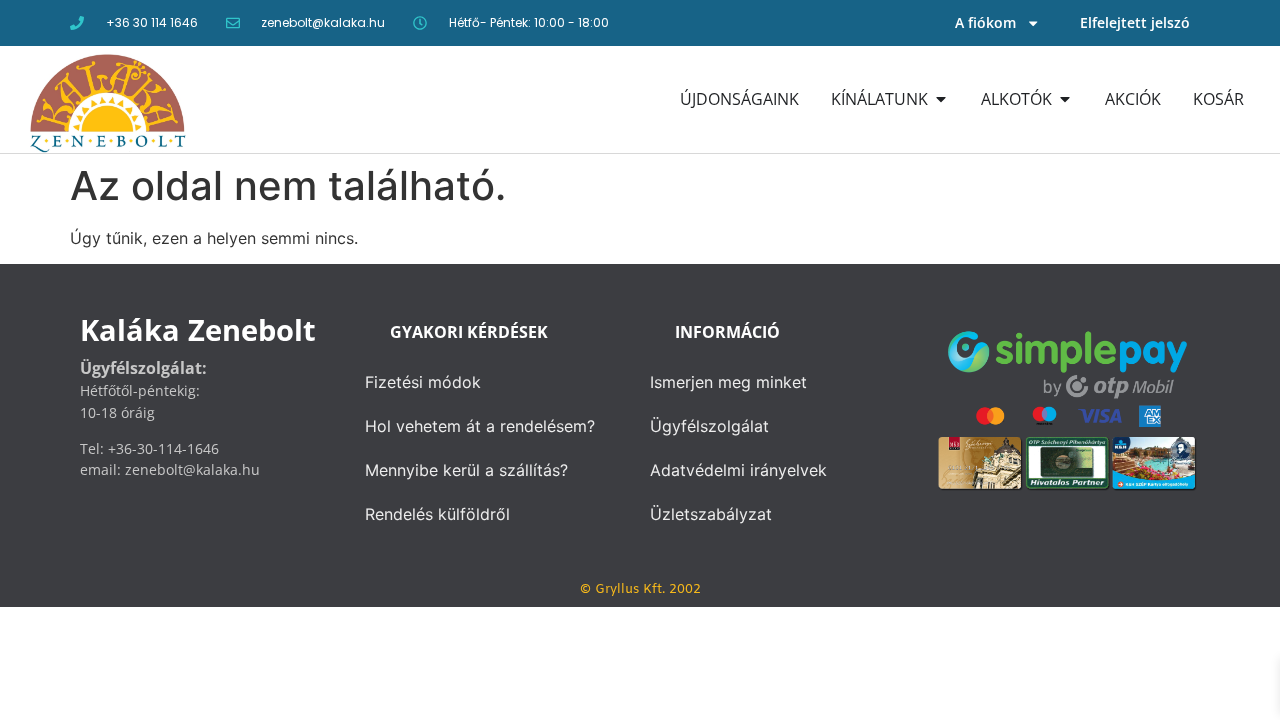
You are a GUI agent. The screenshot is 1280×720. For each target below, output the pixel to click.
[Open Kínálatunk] (941, 99)
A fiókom (985, 22)
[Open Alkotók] (1065, 99)
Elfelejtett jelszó (1135, 22)
